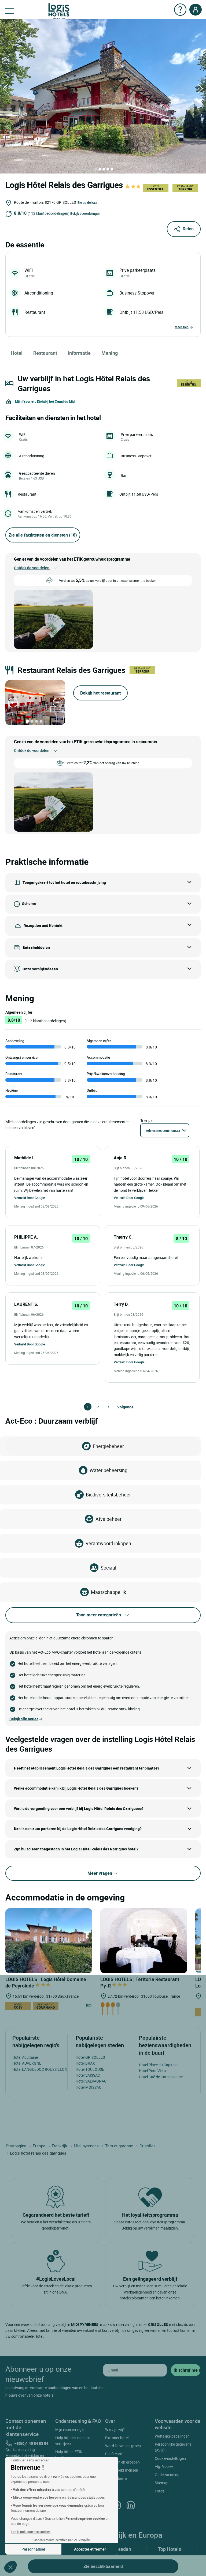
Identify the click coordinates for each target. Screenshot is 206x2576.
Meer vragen (100, 1873)
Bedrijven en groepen (122, 2462)
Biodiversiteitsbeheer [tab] (108, 1495)
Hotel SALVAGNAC (91, 2081)
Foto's (160, 2491)
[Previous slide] (13, 703)
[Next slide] (58, 703)
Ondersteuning (167, 2475)
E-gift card (114, 2454)
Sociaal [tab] (108, 1568)
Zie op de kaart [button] (88, 202)
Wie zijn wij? (115, 2429)
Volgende (120, 1407)
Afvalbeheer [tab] (108, 1519)
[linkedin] (131, 2505)
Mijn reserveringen (70, 2429)
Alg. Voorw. (164, 2466)
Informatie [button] (79, 353)
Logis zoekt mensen (122, 2470)
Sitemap (162, 2483)
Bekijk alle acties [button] (24, 1719)
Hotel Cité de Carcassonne (161, 2077)
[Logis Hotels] (59, 11)
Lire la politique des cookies (31, 2532)
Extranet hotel (117, 2438)
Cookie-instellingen (170, 2458)
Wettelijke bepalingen (172, 2436)
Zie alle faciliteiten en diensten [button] (43, 535)
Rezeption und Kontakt (43, 925)
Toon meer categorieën (99, 1615)
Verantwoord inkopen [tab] (108, 1543)
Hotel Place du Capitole (158, 2065)
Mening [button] (110, 353)
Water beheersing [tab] (108, 1470)
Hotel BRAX (85, 2063)
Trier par (147, 1120)
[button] (10, 2567)
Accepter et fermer (90, 2549)
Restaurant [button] (45, 353)
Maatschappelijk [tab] (108, 1592)
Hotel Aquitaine (25, 2057)
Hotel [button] (17, 353)
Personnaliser (33, 2549)
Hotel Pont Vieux (153, 2071)
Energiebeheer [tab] (108, 1446)
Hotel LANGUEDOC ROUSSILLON (40, 2069)
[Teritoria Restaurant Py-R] (144, 1940)
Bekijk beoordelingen (85, 213)
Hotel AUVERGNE (27, 2063)
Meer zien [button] (182, 327)
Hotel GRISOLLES (90, 2057)
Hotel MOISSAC (89, 2087)
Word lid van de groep (123, 2446)
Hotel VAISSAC (88, 2075)
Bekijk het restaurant (100, 693)
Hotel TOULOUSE (90, 2069)
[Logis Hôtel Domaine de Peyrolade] (49, 1940)
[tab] (96, 169)
